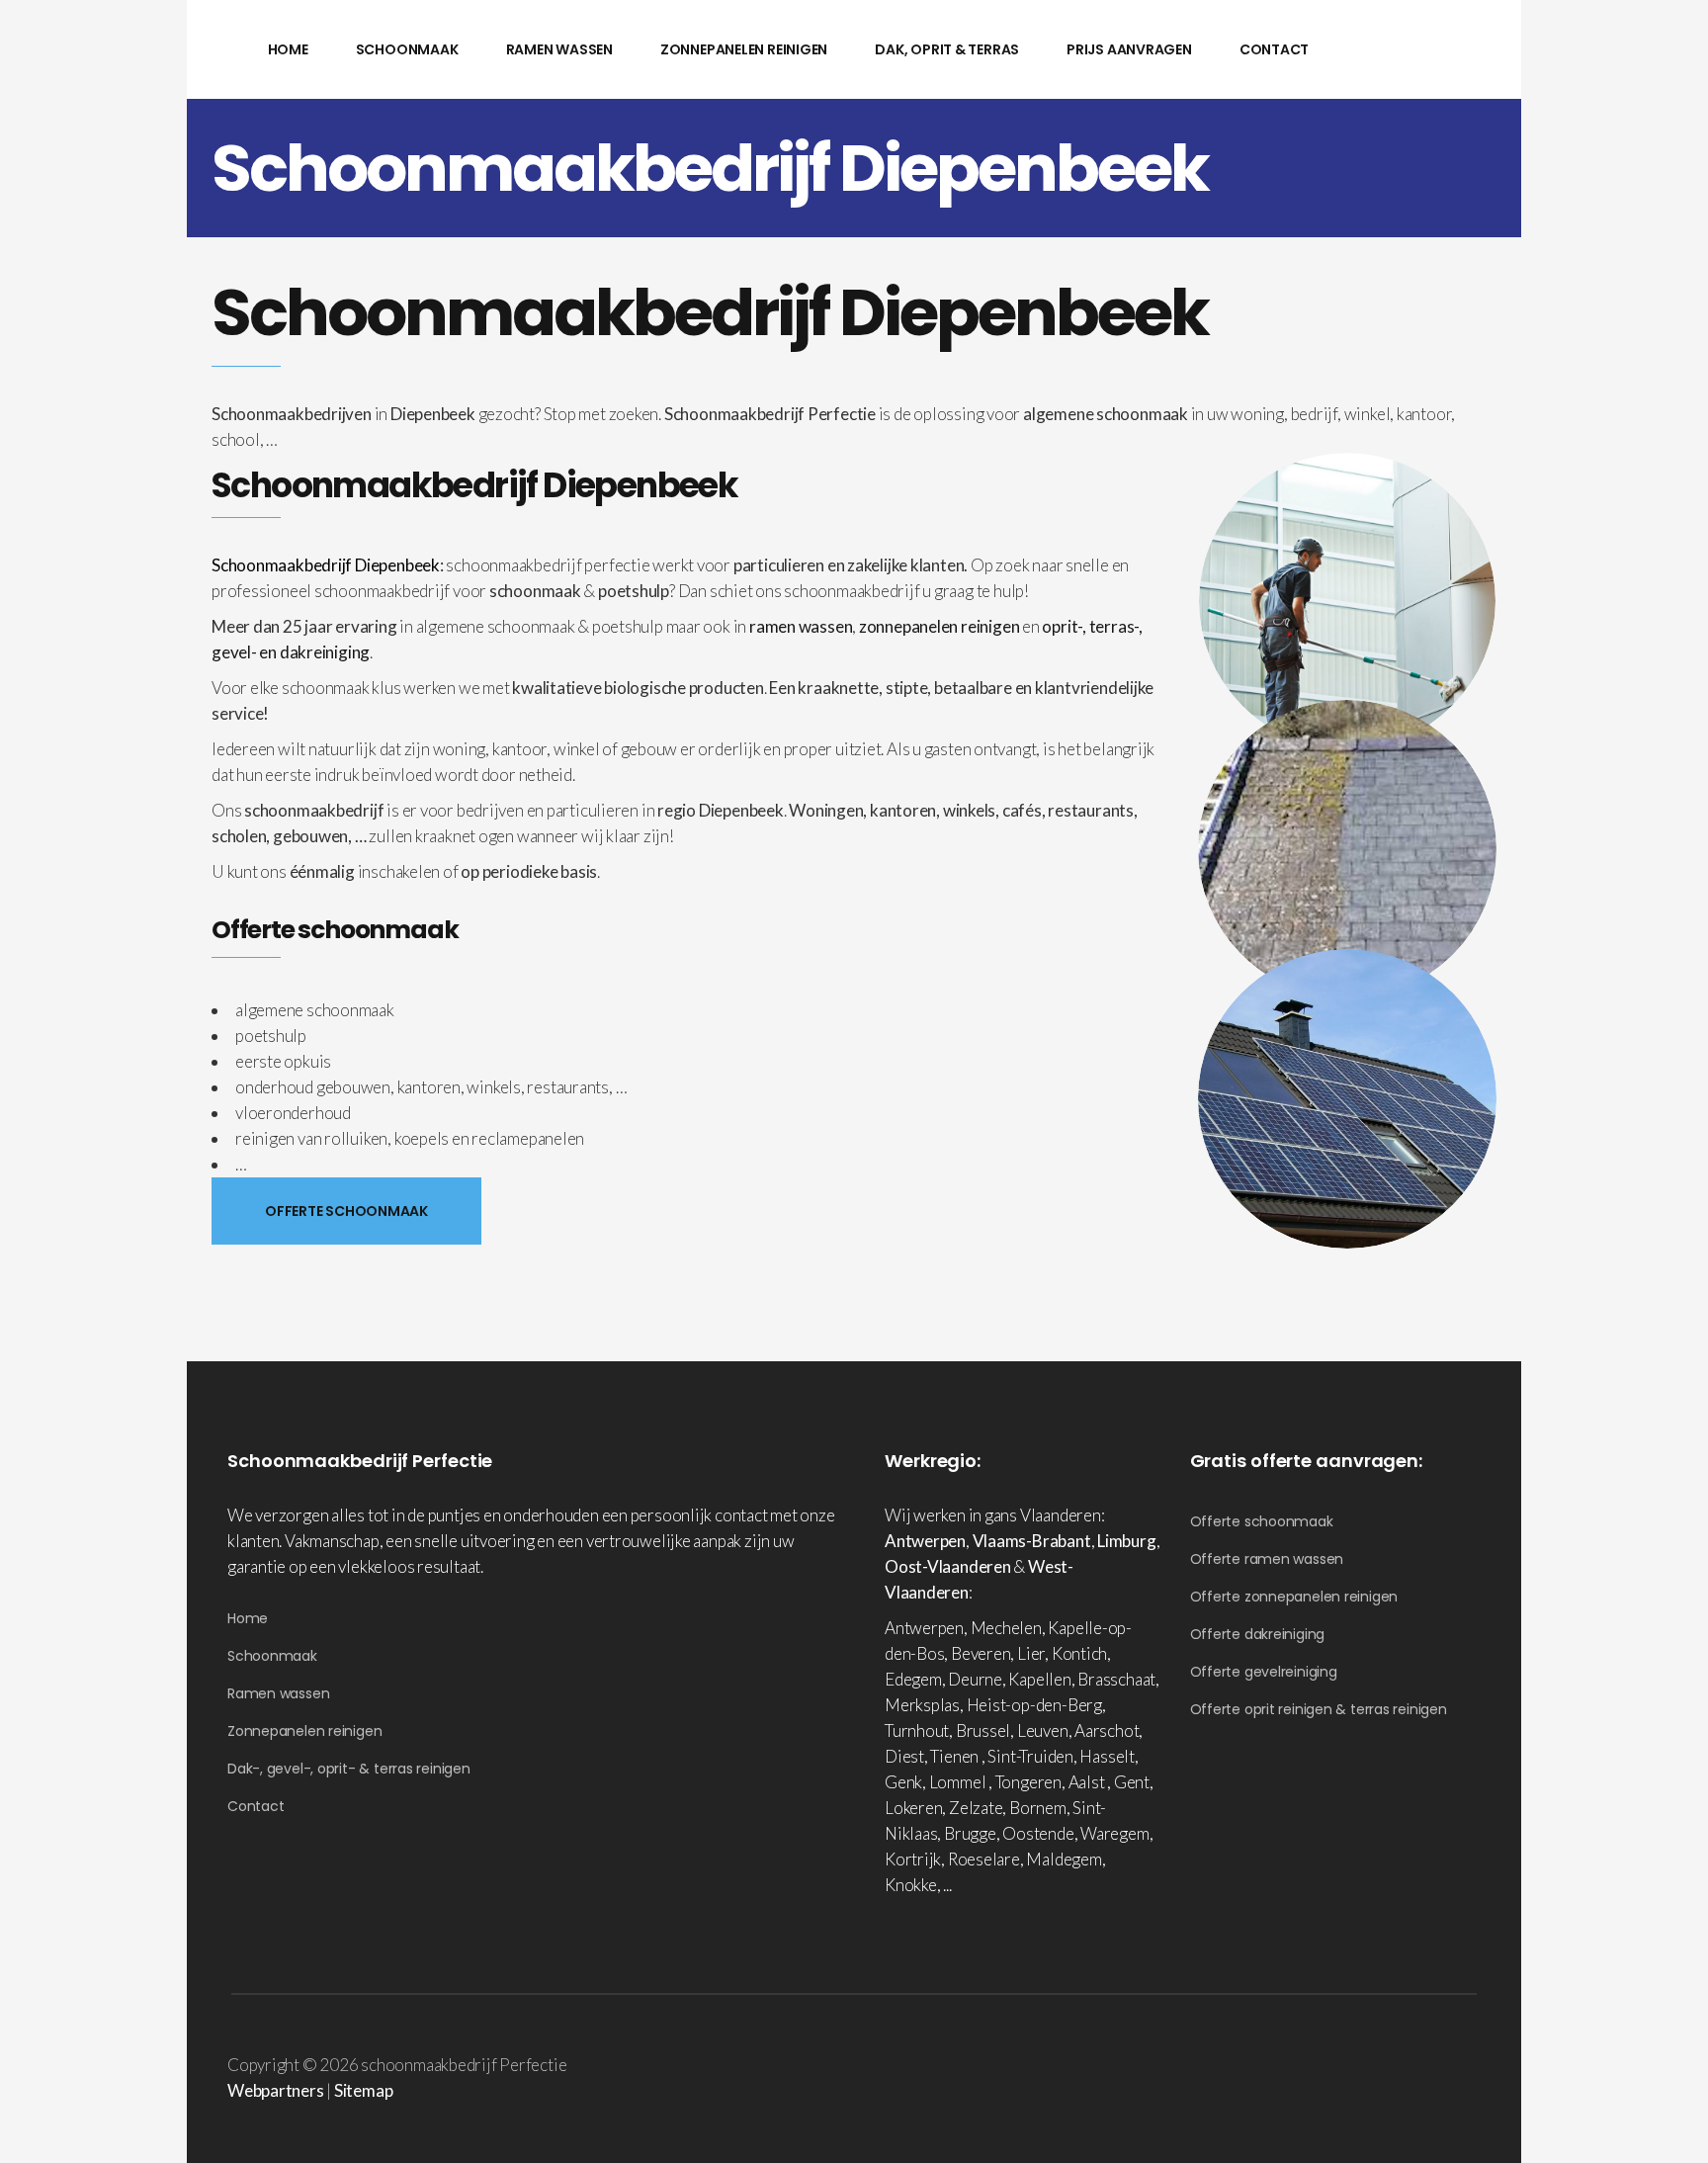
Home (248, 1618)
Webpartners (276, 2090)
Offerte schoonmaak (1262, 1521)
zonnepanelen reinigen (939, 626)
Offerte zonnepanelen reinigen (1294, 1597)
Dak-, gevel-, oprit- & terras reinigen (349, 1769)
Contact (256, 1806)
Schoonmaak (272, 1656)
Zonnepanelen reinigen (304, 1731)
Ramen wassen (278, 1693)
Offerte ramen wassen (1267, 1559)
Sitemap (363, 2090)
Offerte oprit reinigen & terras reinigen (1319, 1709)
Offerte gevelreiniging (1264, 1672)
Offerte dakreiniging (1258, 1634)
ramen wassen (801, 626)
